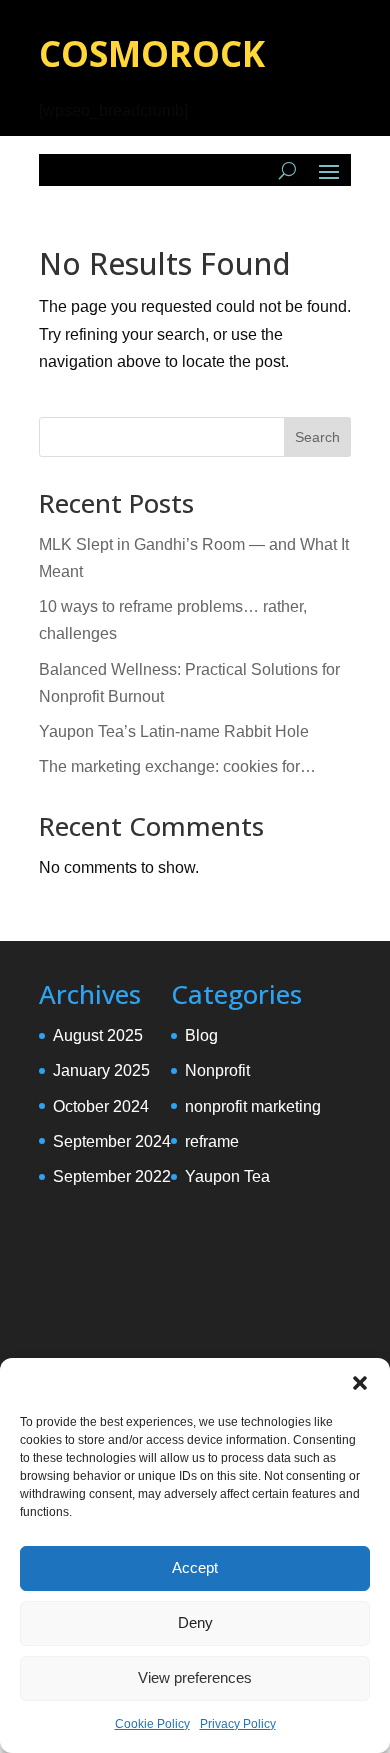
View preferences (195, 1677)
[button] (360, 1383)
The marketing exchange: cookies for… (177, 766)
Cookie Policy (152, 1724)
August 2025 (98, 1035)
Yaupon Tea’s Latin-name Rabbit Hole (174, 731)
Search (317, 437)
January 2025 (101, 1070)
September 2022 (112, 1176)
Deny (195, 1622)
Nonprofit (217, 1070)
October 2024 (101, 1106)
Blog (201, 1035)
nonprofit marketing (253, 1106)
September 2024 (112, 1141)
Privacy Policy (238, 1724)
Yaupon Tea (227, 1176)
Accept (195, 1567)
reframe (212, 1141)
